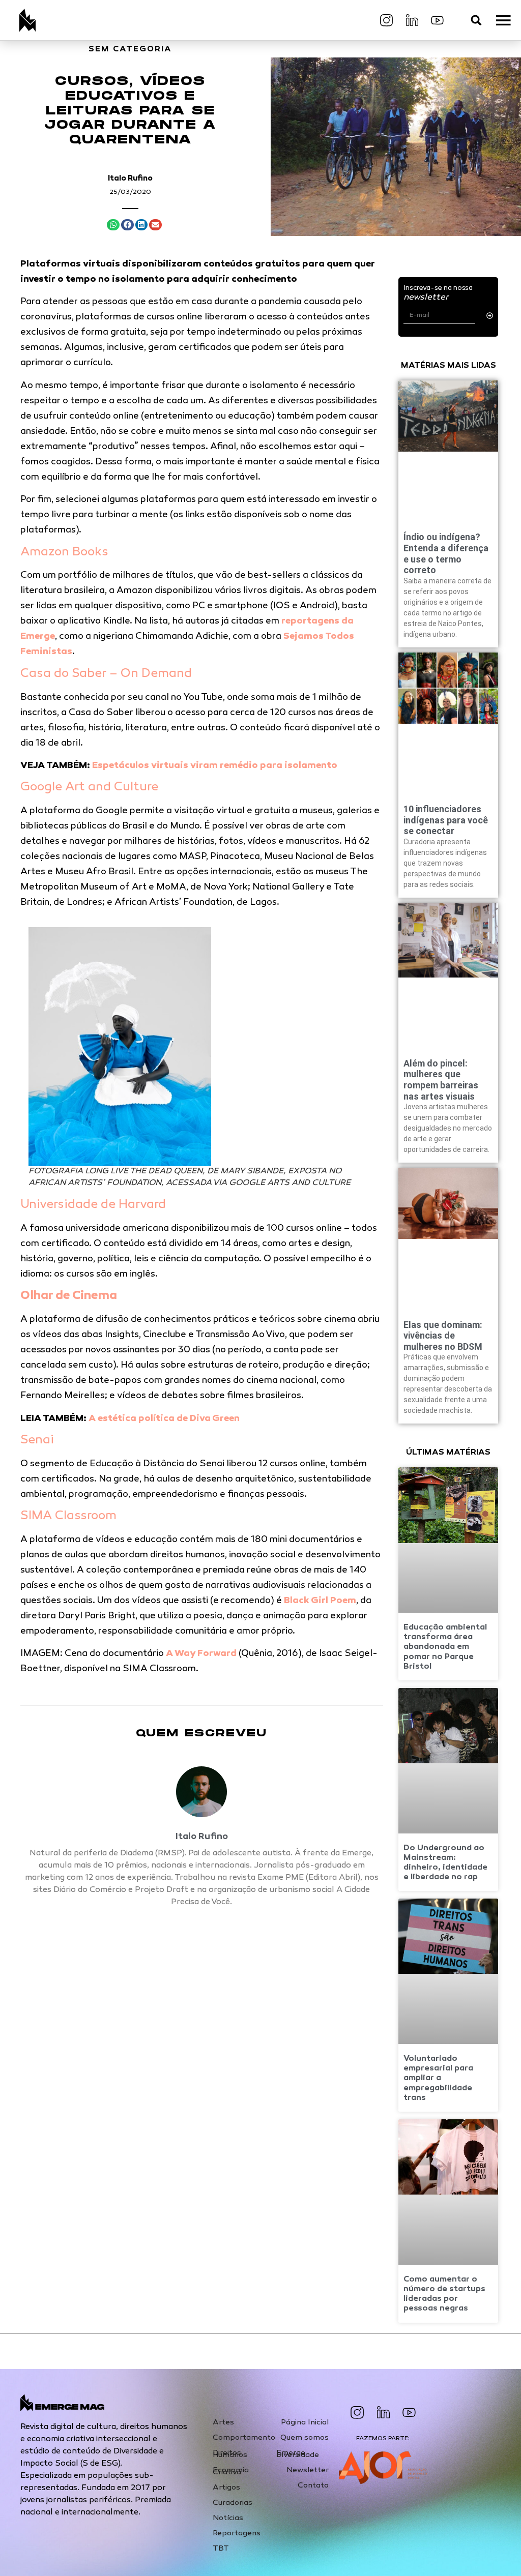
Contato (313, 2485)
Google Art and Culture (89, 788)
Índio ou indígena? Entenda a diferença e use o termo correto (446, 553)
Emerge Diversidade (298, 2454)
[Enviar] (490, 316)
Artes (223, 2422)
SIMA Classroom (68, 1516)
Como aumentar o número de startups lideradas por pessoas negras (444, 2294)
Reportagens (237, 2533)
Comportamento (244, 2438)
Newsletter (308, 2470)
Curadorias (233, 2503)
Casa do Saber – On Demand (106, 674)
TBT (221, 2549)
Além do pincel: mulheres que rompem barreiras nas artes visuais (441, 1080)
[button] (476, 20)
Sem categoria (130, 50)
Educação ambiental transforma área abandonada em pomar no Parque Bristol (445, 1647)
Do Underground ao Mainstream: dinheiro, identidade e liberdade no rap (445, 1863)
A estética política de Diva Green (164, 1419)
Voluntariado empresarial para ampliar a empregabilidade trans (438, 2079)
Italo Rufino (130, 179)
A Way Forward (201, 1654)
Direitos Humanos (230, 2454)
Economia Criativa (231, 2471)
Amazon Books (64, 553)
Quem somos (305, 2438)
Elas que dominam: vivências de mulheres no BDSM (443, 1336)
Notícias (228, 2518)
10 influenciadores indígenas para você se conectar (446, 820)
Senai (37, 1441)
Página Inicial (305, 2422)
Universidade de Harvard (93, 1205)
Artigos (226, 2488)
